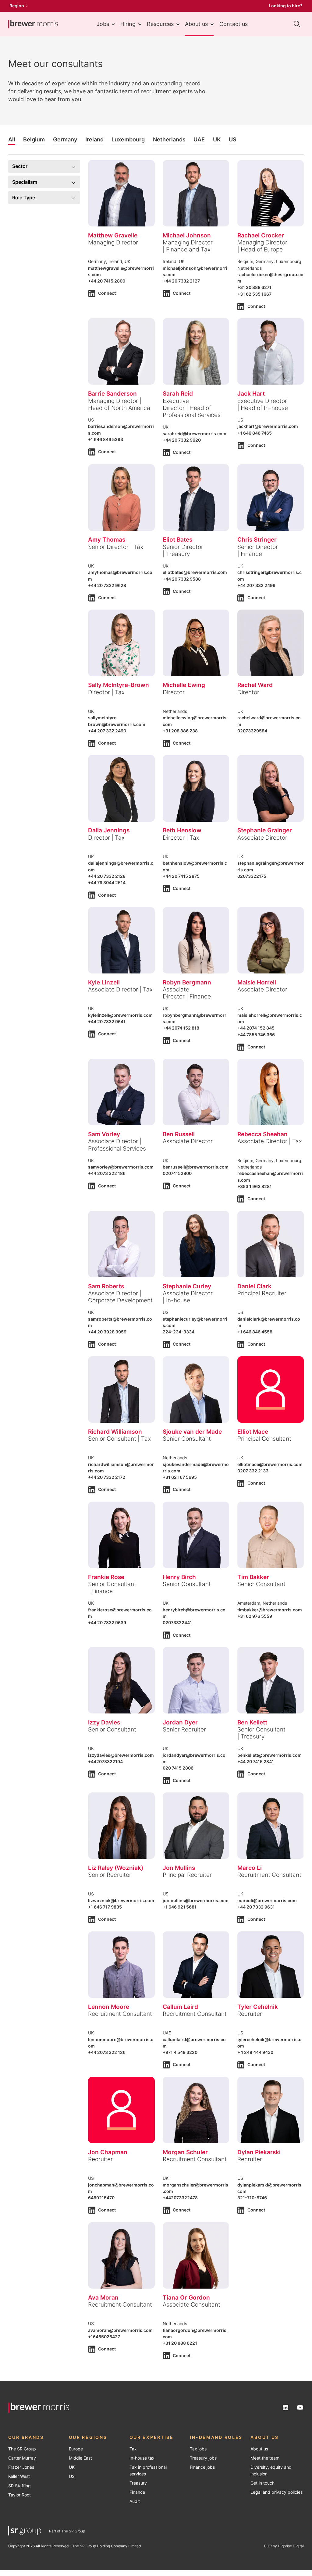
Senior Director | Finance (258, 550)
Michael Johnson (187, 235)
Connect (107, 293)
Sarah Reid (178, 393)
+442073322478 (180, 2198)
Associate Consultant (191, 2304)
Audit (135, 2501)
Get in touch (262, 2483)
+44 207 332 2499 (256, 585)
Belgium (34, 139)
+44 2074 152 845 (256, 1028)
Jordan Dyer (180, 1722)
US (233, 139)
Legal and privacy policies (277, 2492)
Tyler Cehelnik (258, 2007)
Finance (137, 2492)
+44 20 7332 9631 (256, 1907)
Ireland (94, 139)
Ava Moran (103, 2297)
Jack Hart (251, 393)
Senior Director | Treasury (183, 550)
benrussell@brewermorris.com (196, 1167)
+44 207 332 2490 (107, 731)
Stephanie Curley (187, 1286)
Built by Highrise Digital (284, 2546)
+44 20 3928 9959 (107, 1332)
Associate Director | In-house (188, 1297)
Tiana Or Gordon (186, 2297)
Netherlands (169, 139)
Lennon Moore (109, 2007)
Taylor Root (19, 2495)
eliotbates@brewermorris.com (195, 572)
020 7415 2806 (178, 1768)
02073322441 (177, 1623)
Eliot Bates (177, 539)
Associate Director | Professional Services (117, 1145)
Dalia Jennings (109, 830)
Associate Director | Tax (120, 989)
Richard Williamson (115, 1432)
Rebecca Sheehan (262, 1134)
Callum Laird (180, 2007)
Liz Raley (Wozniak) (116, 1868)
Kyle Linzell (104, 982)
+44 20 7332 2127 (181, 281)
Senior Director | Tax (116, 547)
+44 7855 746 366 (256, 1035)
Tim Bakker (253, 1577)
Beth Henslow (182, 830)
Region (17, 6)
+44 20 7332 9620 (182, 440)
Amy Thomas (107, 539)
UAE (199, 139)
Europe (76, 2449)
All (12, 139)
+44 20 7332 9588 (182, 579)
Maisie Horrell (257, 982)
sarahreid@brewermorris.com (195, 434)
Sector (20, 166)
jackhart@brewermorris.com (268, 426)
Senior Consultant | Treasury (261, 1733)
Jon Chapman (108, 2152)
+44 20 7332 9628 (107, 585)
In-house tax (142, 2458)
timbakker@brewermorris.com (270, 1610)
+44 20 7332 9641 (107, 1022)
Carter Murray (22, 2458)
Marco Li (250, 1868)
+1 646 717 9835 (105, 1907)
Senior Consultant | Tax (119, 1439)
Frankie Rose (106, 1577)
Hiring (128, 24)
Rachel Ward (255, 685)
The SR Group (22, 2449)
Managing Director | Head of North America (119, 404)
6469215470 (101, 2198)
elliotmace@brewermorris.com (270, 1464)
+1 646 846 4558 (255, 1332)
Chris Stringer (257, 539)
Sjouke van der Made (192, 1432)
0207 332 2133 (253, 1471)
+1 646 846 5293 (106, 439)
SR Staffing (19, 2486)
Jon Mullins (179, 1868)
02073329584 (252, 731)
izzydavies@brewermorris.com (121, 1755)
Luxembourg (128, 139)
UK (217, 139)
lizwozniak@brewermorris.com (121, 1901)
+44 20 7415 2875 (181, 876)
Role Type (24, 197)
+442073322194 (105, 1762)
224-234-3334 (179, 1332)
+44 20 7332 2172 (107, 1477)
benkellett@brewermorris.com (269, 1755)
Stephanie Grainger (265, 830)
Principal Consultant (264, 1439)
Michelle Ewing (184, 685)
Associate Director (262, 838)
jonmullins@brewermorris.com (196, 1901)
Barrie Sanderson (112, 393)
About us (196, 24)
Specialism (25, 182)
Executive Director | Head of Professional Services (192, 408)
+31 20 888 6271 (254, 287)
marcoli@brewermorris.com (267, 1901)
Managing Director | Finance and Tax (188, 246)
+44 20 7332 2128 (107, 876)
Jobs (103, 24)
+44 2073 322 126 (107, 2052)
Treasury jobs (203, 2458)
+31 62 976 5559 (255, 1616)
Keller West (19, 2476)
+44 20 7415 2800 (107, 281)
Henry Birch (179, 1577)
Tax (133, 2449)
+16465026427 (104, 2337)
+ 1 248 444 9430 (255, 2052)
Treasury (138, 2483)
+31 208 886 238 (180, 731)
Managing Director (113, 242)
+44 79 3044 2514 (107, 883)
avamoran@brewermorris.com (120, 2330)
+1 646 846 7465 (255, 433)
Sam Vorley (104, 1134)
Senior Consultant (187, 1439)
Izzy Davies (104, 1722)
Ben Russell (179, 1134)
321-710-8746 (252, 2198)
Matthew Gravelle (113, 235)
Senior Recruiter (184, 1729)
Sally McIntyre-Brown (119, 685)
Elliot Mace (253, 1432)
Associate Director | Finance (187, 993)
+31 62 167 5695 (180, 1477)
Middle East (80, 2458)
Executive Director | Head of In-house (263, 404)
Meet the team (265, 2458)
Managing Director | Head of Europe (262, 246)
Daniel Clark (254, 1286)
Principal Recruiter (262, 1293)
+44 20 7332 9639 (107, 1623)
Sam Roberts (106, 1286)
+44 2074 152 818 (181, 1028)
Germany (65, 139)
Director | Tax (106, 692)
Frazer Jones (21, 2467)
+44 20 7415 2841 (256, 1762)
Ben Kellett (252, 1722)
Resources (160, 24)
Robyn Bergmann (187, 982)
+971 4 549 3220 (180, 2052)
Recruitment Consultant (269, 1875)
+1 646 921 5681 (180, 1907)
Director (174, 692)
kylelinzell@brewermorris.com (120, 1015)
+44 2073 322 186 (107, 1173)
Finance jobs (202, 2467)
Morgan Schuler (185, 2152)
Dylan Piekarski (259, 2152)
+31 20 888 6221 (180, 2343)
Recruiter (250, 2014)
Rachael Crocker (261, 235)
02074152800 (177, 1173)
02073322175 (252, 876)
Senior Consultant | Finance (112, 1587)
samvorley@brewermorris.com (121, 1167)
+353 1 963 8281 (255, 1187)
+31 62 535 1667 (254, 294)
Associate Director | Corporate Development (120, 1297)
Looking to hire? (286, 6)
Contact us (234, 24)
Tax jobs (198, 2449)
